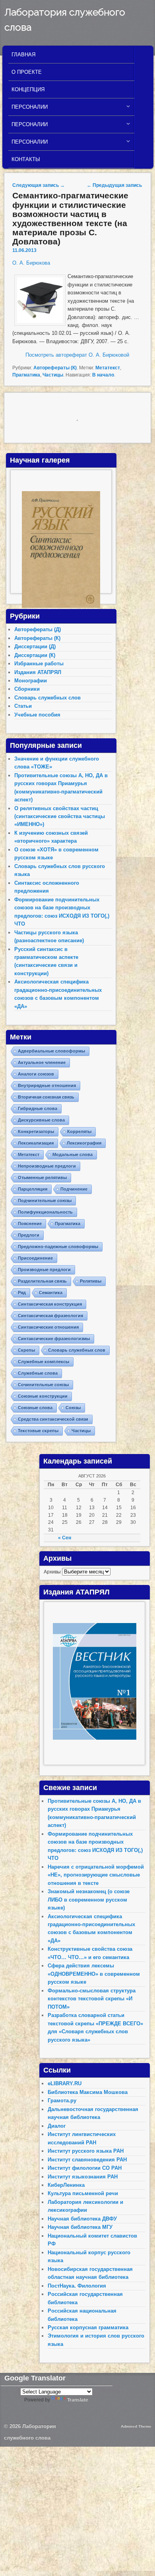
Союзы (73, 1408)
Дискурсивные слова (41, 1120)
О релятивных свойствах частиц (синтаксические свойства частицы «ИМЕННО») (60, 816)
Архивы (52, 1572)
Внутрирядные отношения (47, 1085)
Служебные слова (38, 1373)
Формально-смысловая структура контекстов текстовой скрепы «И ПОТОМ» (92, 1999)
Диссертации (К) (35, 655)
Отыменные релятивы (42, 1178)
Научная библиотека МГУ (80, 2227)
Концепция (28, 89)
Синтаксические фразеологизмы (54, 1339)
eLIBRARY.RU (65, 2083)
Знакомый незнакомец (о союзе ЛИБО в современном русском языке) (89, 1900)
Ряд (22, 1293)
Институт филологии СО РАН (85, 2168)
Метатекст (108, 368)
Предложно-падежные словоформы (58, 1247)
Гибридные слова (38, 1108)
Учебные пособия (37, 715)
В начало (103, 375)
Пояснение (30, 1224)
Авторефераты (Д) (38, 629)
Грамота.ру (62, 2101)
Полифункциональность (45, 1212)
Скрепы (26, 1350)
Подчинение (74, 1189)
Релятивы (91, 1281)
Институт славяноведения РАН (87, 2160)
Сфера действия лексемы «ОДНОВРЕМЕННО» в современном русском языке (94, 1974)
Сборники (27, 689)
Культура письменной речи (83, 2193)
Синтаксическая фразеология (50, 1316)
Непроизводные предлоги (47, 1166)
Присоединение (35, 1258)
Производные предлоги (44, 1270)
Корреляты (79, 1131)
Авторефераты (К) (55, 368)
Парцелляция (33, 1189)
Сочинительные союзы (43, 1385)
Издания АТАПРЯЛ (38, 672)
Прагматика (26, 375)
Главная (23, 55)
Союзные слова (35, 1408)
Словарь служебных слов (47, 698)
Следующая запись (39, 185)
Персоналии (28, 109)
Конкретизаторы (36, 1131)
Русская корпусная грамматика (88, 2327)
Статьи (23, 706)
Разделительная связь (42, 1281)
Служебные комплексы (44, 1362)
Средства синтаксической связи (53, 1419)
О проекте (27, 72)
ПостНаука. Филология (77, 2286)
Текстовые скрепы (38, 1431)
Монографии (31, 681)
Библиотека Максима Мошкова (88, 2092)
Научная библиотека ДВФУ (82, 2219)
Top (148, 2569)
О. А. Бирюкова (31, 263)
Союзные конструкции (43, 1396)
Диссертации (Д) (35, 646)
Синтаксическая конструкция (50, 1304)
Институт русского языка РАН (86, 2151)
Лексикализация (36, 1143)
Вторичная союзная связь (46, 1097)
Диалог (57, 2126)
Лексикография (84, 1143)
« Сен (65, 1538)
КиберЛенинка (66, 2185)
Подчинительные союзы (45, 1201)
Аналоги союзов (36, 1074)
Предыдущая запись (114, 185)
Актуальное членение (42, 1062)
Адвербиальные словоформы (51, 1051)
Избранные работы (39, 664)
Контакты (26, 159)
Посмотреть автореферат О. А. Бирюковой (77, 355)
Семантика (51, 1293)
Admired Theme (136, 2426)
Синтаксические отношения (48, 1327)
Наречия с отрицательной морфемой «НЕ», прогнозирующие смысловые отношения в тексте (96, 1875)
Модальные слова (73, 1154)
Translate (78, 2400)
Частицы (53, 375)
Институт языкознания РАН (83, 2177)
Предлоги (29, 1235)
